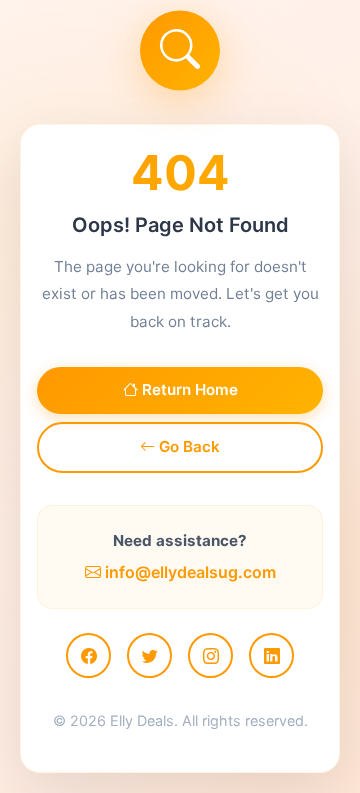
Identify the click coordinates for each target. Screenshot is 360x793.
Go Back (187, 446)
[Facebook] (88, 655)
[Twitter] (149, 655)
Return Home (188, 389)
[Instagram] (210, 655)
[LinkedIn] (271, 655)
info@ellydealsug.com (188, 572)
